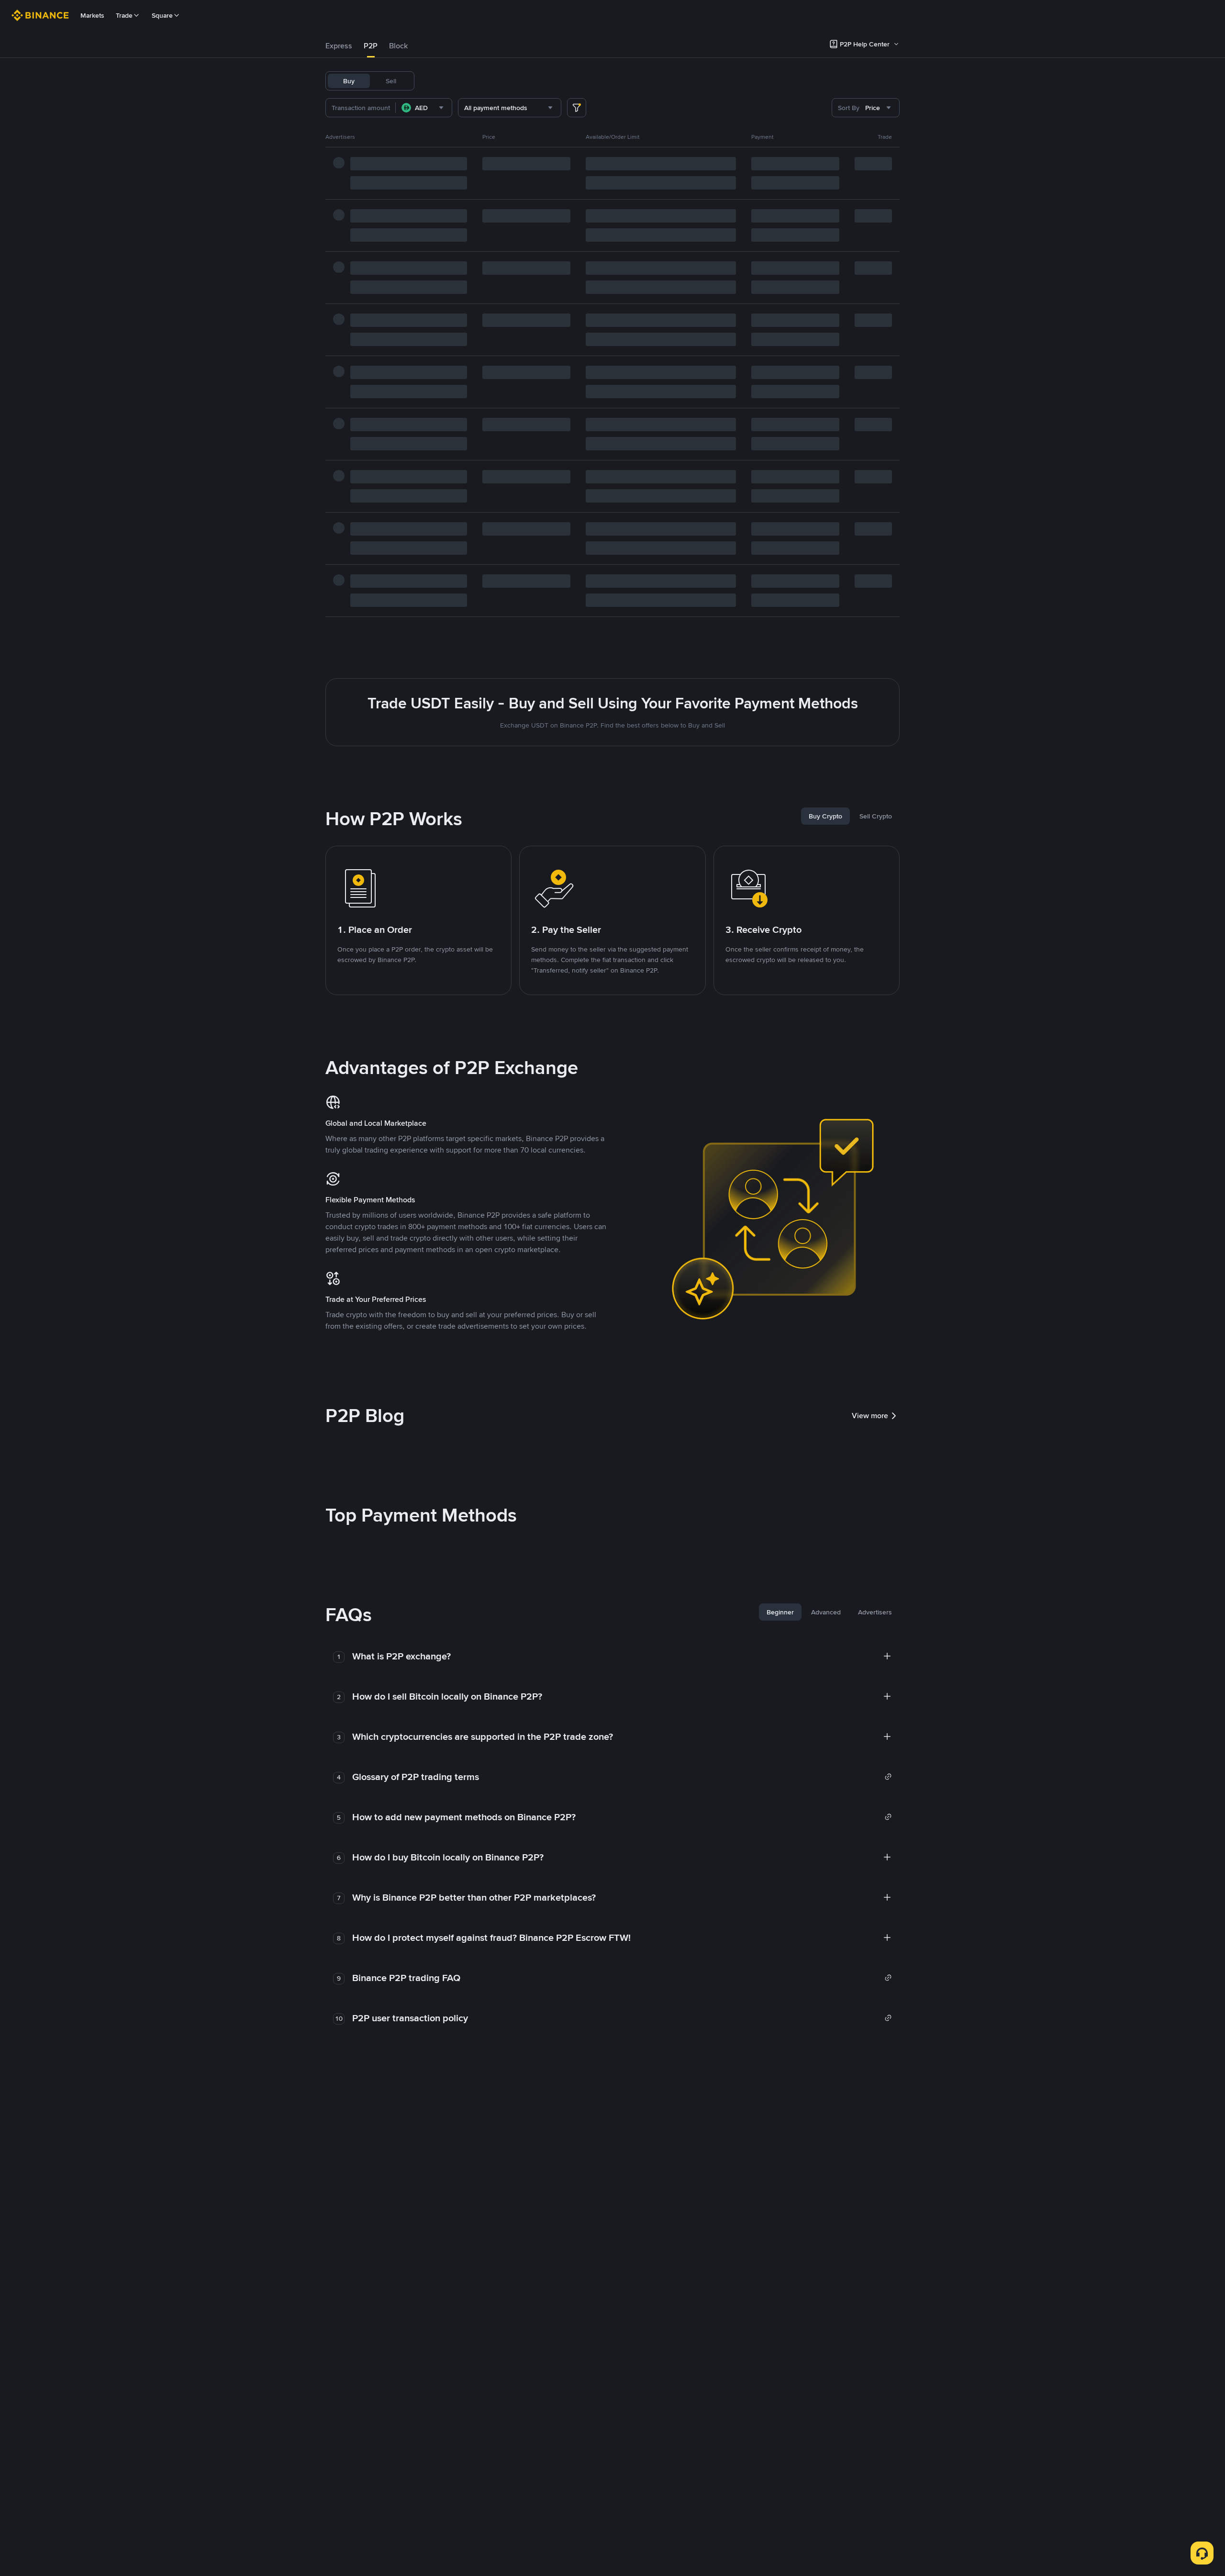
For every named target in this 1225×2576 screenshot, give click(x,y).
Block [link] (398, 46)
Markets (92, 15)
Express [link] (339, 46)
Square (162, 15)
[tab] (339, 46)
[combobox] (424, 108)
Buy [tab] (349, 81)
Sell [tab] (391, 81)
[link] (622, 1777)
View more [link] (870, 1416)
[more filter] (577, 108)
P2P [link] (371, 46)
